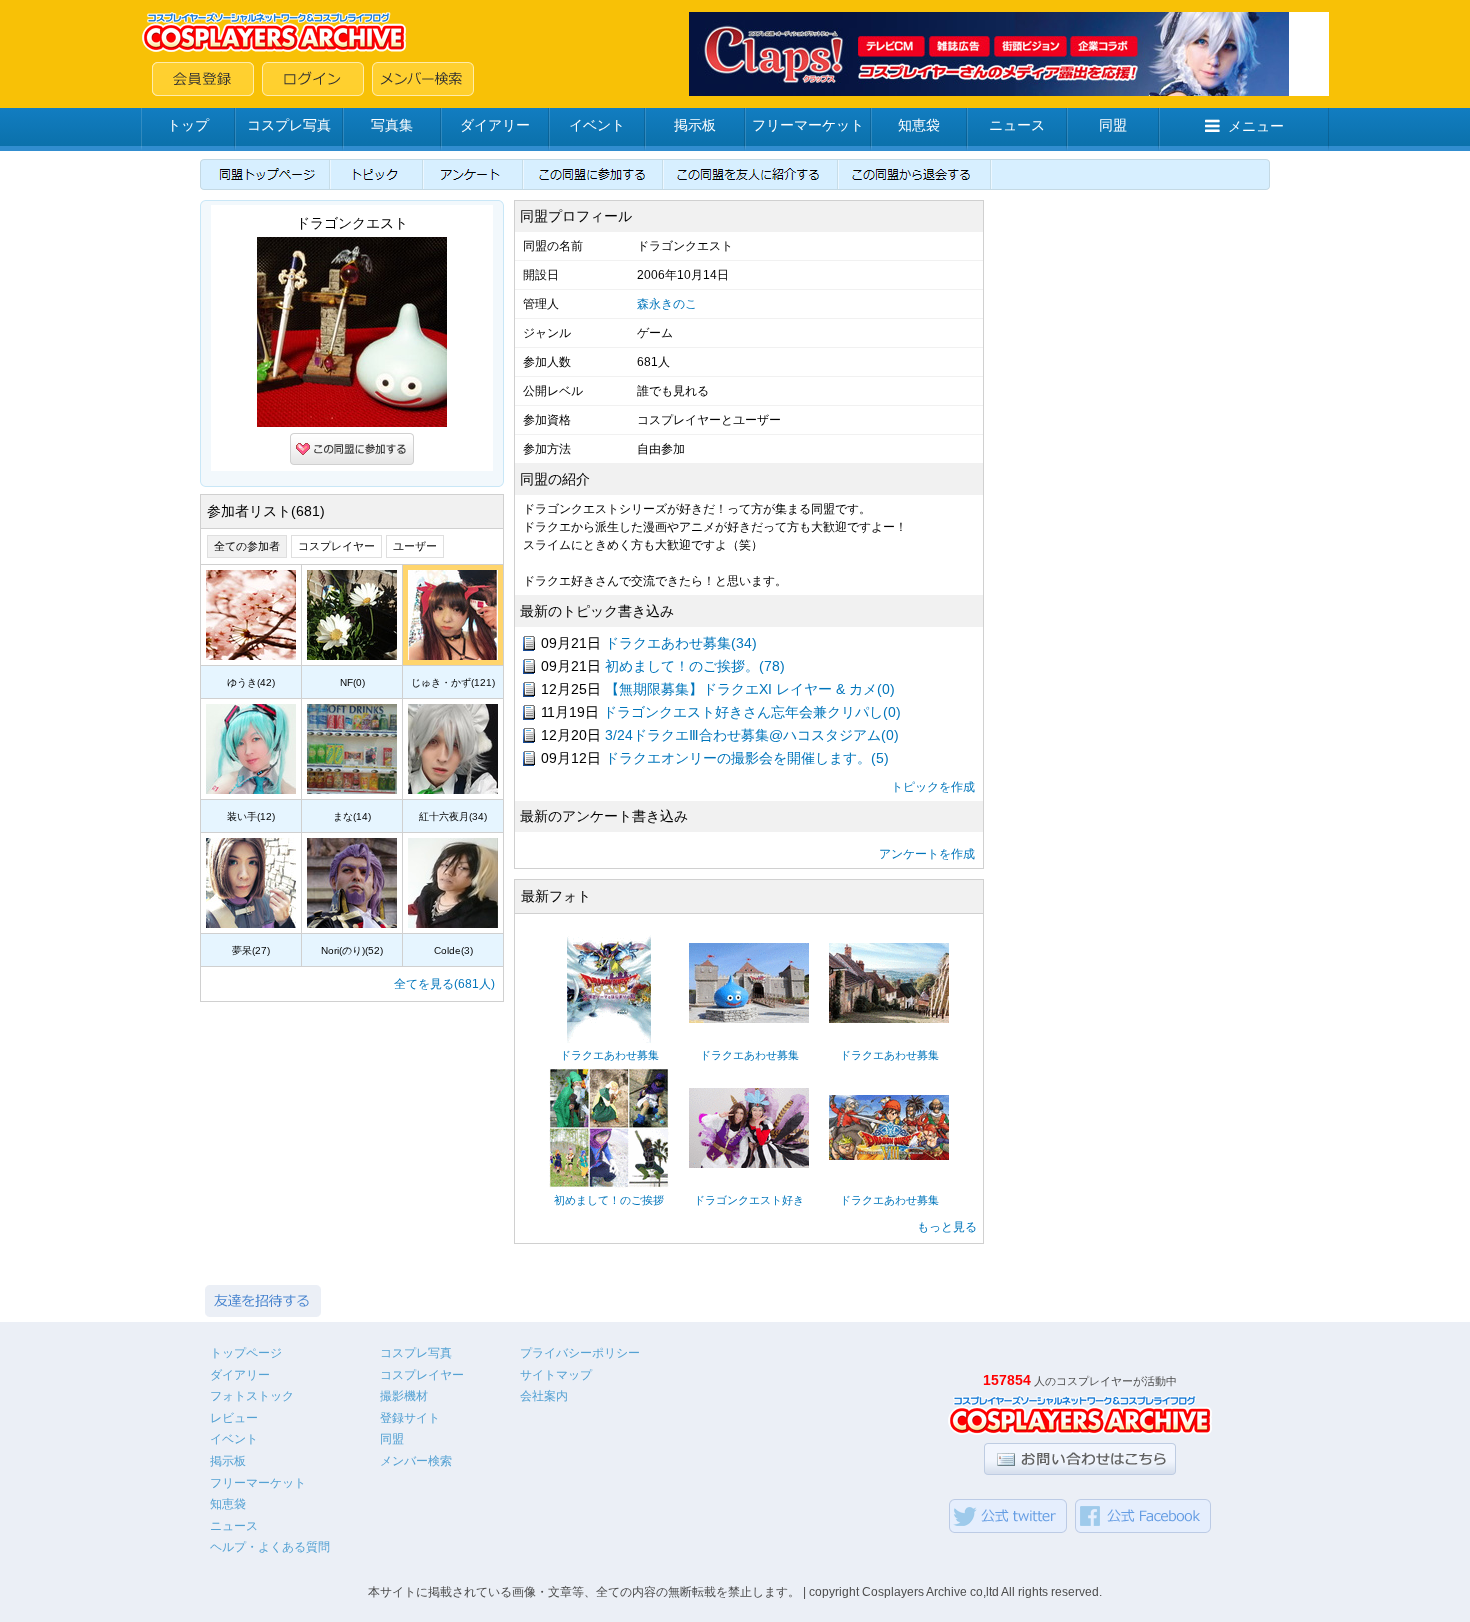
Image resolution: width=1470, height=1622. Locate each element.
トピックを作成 (933, 787)
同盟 (1113, 125)
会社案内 (544, 1396)
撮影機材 (404, 1396)
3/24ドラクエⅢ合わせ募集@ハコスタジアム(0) (752, 735)
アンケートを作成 (927, 854)
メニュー (1256, 126)
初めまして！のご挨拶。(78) (695, 666)
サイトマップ (556, 1375)
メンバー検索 (416, 1461)
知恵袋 (919, 125)
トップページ (246, 1353)
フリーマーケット (808, 125)
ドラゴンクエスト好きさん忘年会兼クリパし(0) (752, 712)
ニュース (1017, 125)
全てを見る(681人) (444, 984)
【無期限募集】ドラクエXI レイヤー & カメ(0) (750, 689)
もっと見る (947, 1227)
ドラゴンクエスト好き (749, 1200)
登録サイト (410, 1418)
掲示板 (695, 125)
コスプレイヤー (336, 546)
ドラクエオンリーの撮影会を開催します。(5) (747, 758)
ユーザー (415, 546)
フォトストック (252, 1396)
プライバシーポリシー (580, 1353)
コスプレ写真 (289, 125)
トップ (188, 125)
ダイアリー (495, 125)
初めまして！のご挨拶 (609, 1200)
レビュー (234, 1418)
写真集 (392, 125)
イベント (597, 125)
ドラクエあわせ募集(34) (681, 643)
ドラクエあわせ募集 (609, 1055)
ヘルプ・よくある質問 (270, 1547)
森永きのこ (667, 304)
